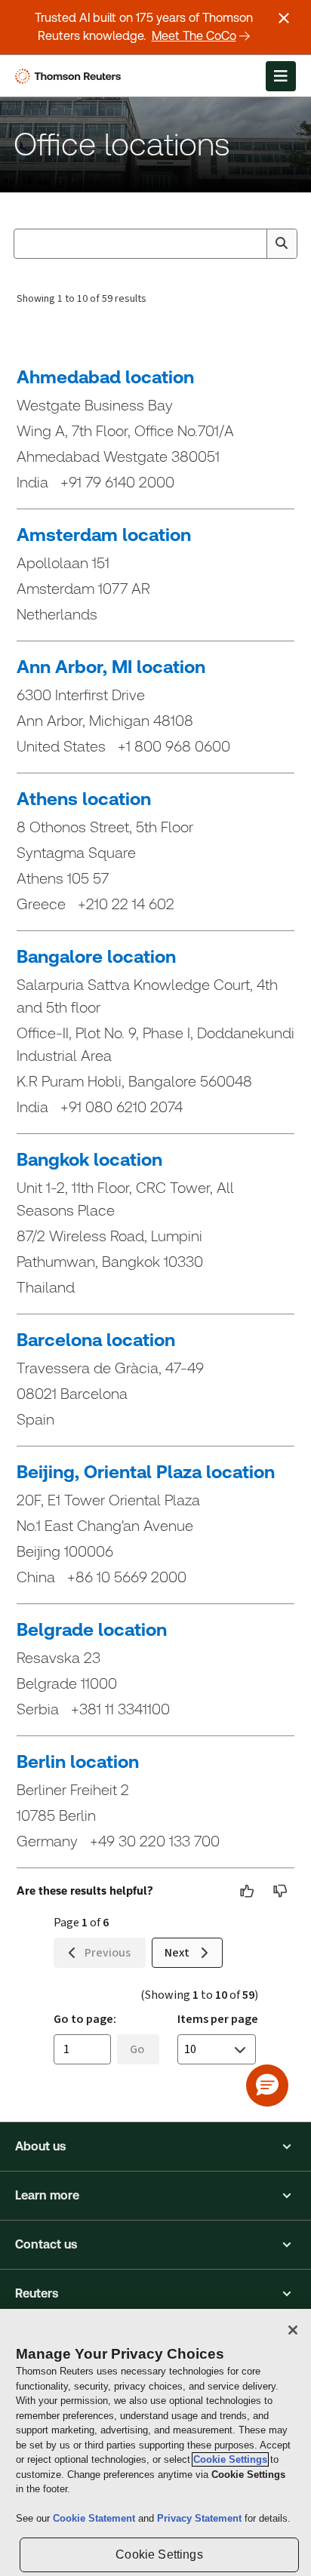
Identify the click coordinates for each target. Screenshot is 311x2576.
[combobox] (155, 244)
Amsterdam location (104, 535)
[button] (155, 2147)
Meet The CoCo (194, 36)
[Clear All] (252, 244)
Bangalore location (96, 957)
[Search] (282, 244)
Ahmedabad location (105, 377)
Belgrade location (92, 1630)
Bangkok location (89, 1160)
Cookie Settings (230, 2459)
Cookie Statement (95, 2518)
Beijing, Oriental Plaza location (146, 1472)
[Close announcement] (284, 18)
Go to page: (85, 2019)
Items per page (218, 2019)
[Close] (293, 2330)
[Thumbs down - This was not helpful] (281, 1891)
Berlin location (78, 1762)
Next (177, 1952)
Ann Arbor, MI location (111, 667)
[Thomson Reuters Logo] (71, 76)
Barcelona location (96, 1340)
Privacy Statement (201, 2518)
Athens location (84, 799)
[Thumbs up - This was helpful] (248, 1891)
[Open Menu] (281, 76)
